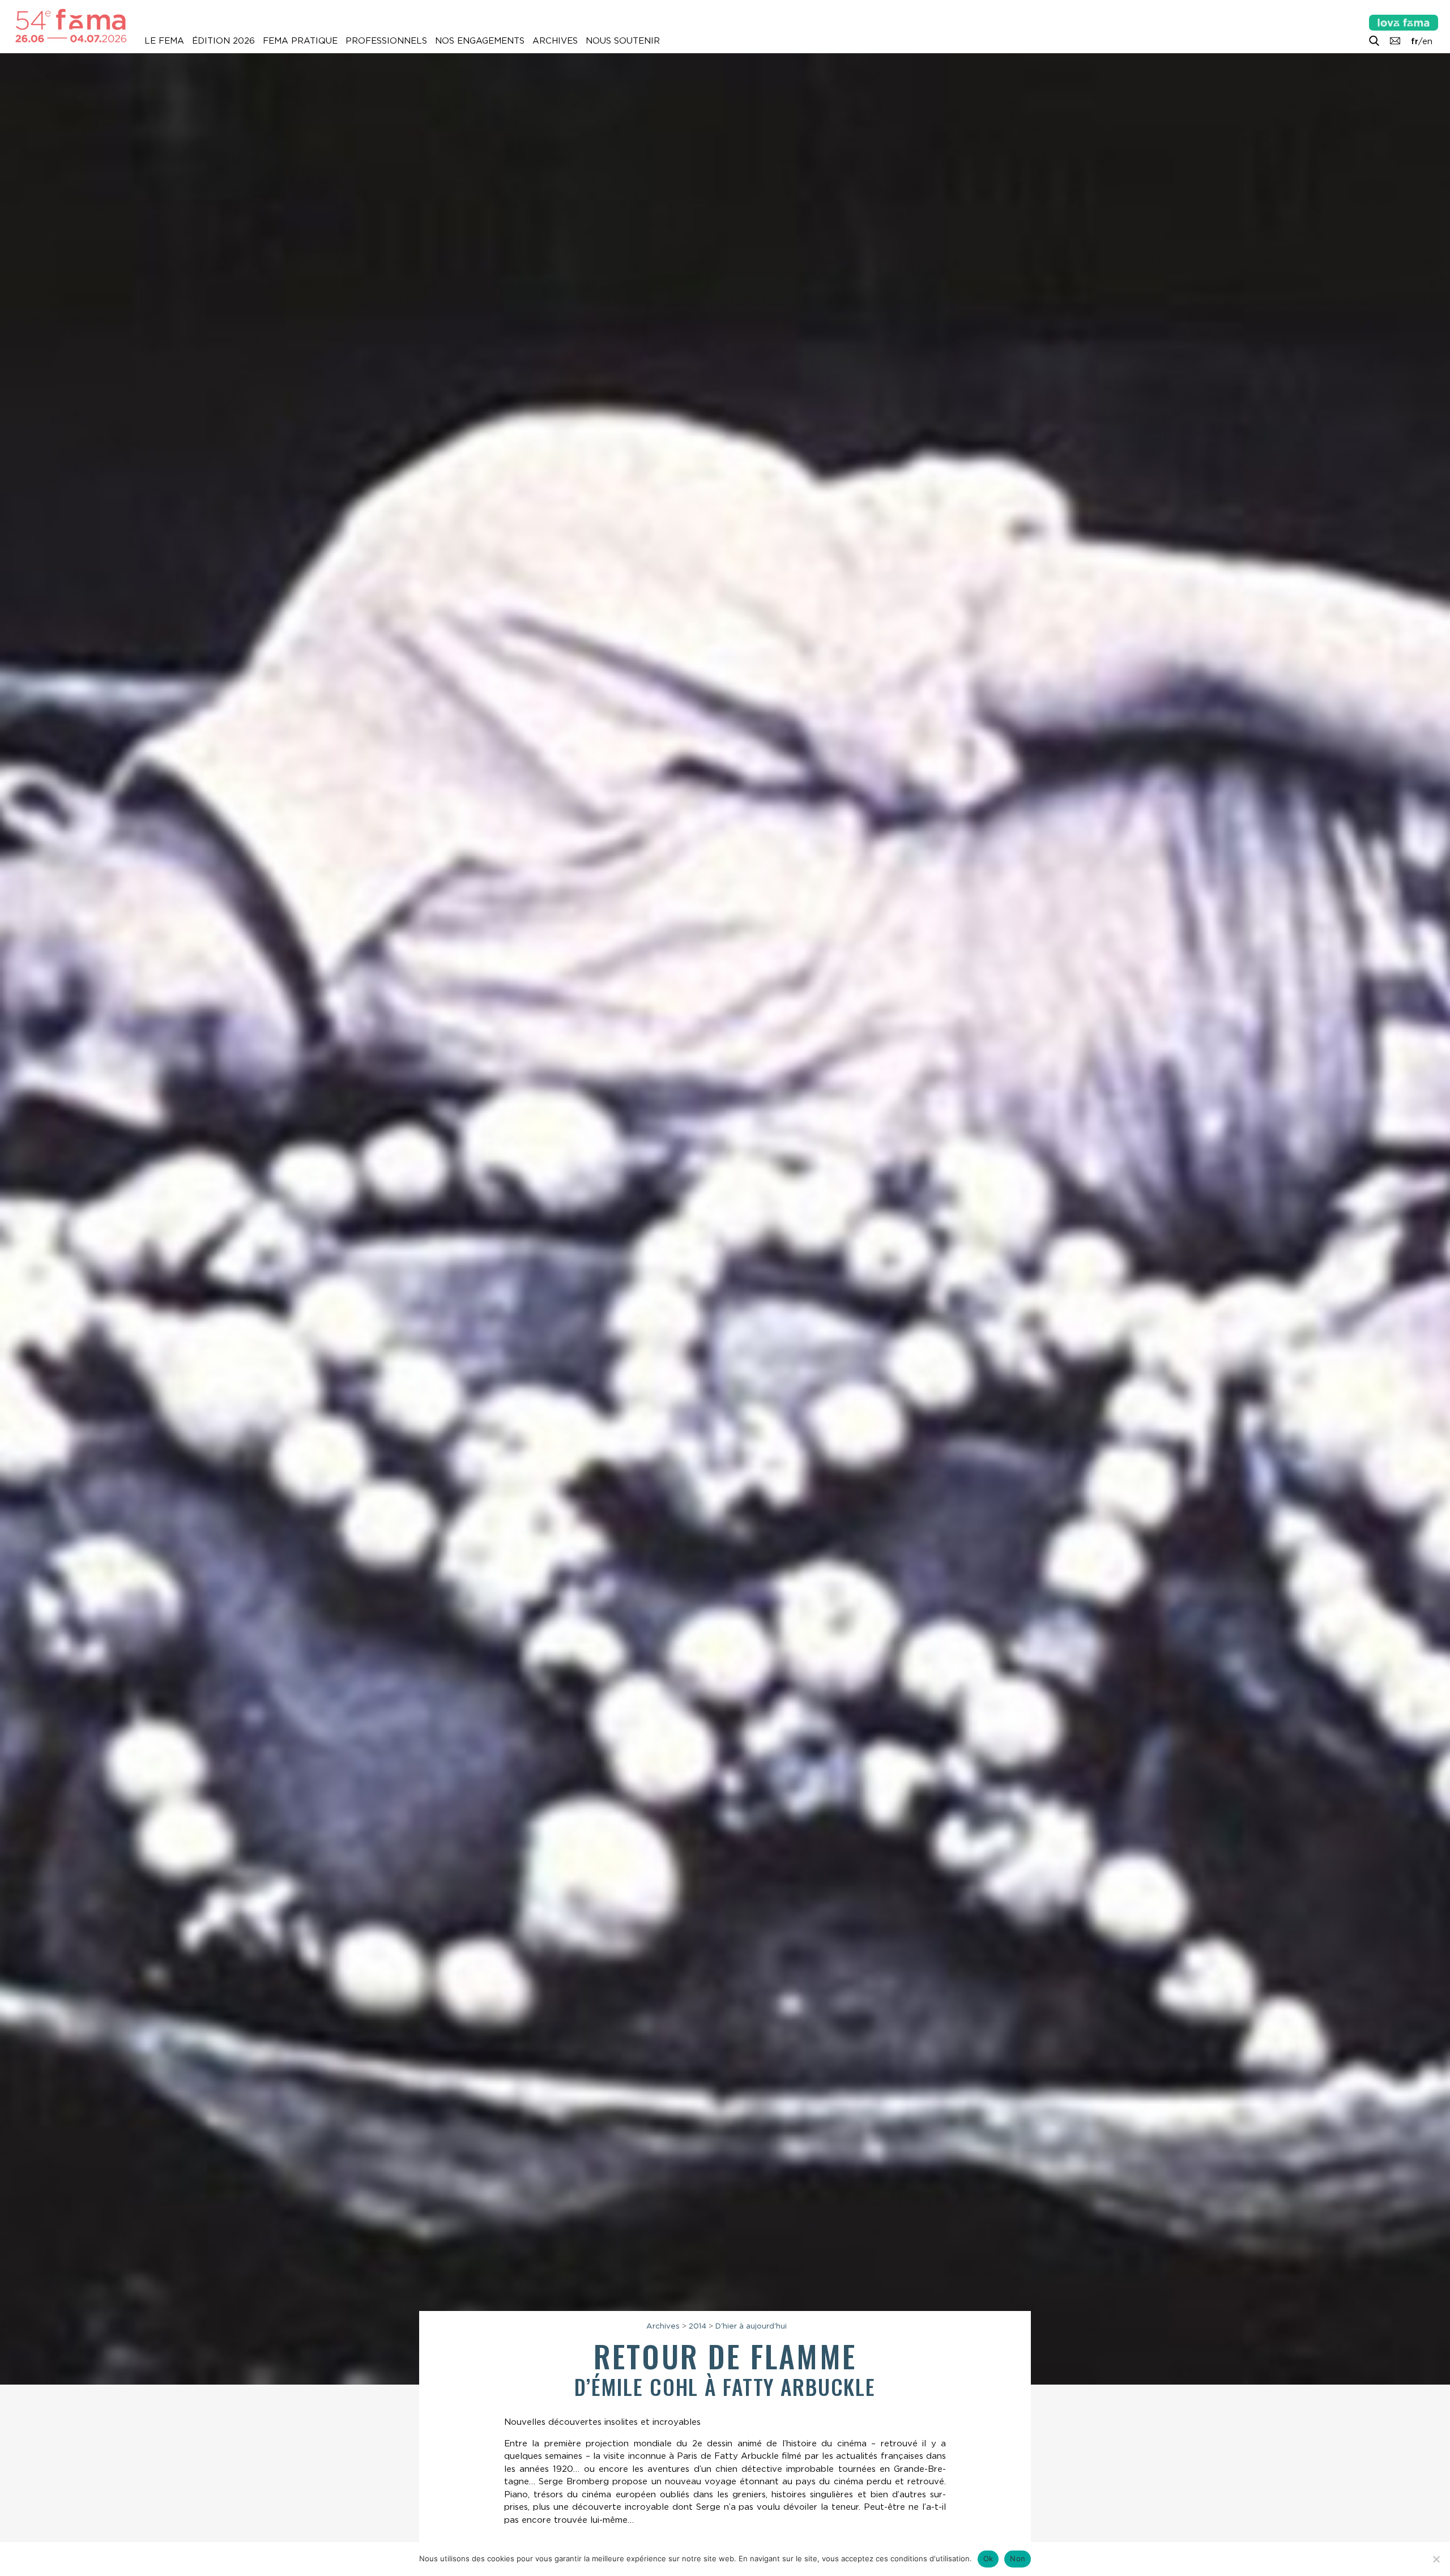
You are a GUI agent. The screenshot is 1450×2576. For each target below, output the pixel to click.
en (1427, 41)
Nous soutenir (623, 41)
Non (1018, 2558)
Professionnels (386, 41)
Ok (988, 2558)
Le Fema (164, 41)
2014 (698, 2326)
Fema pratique (300, 41)
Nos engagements (480, 41)
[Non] (1436, 2559)
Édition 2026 (223, 41)
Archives (555, 41)
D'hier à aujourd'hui (751, 2326)
